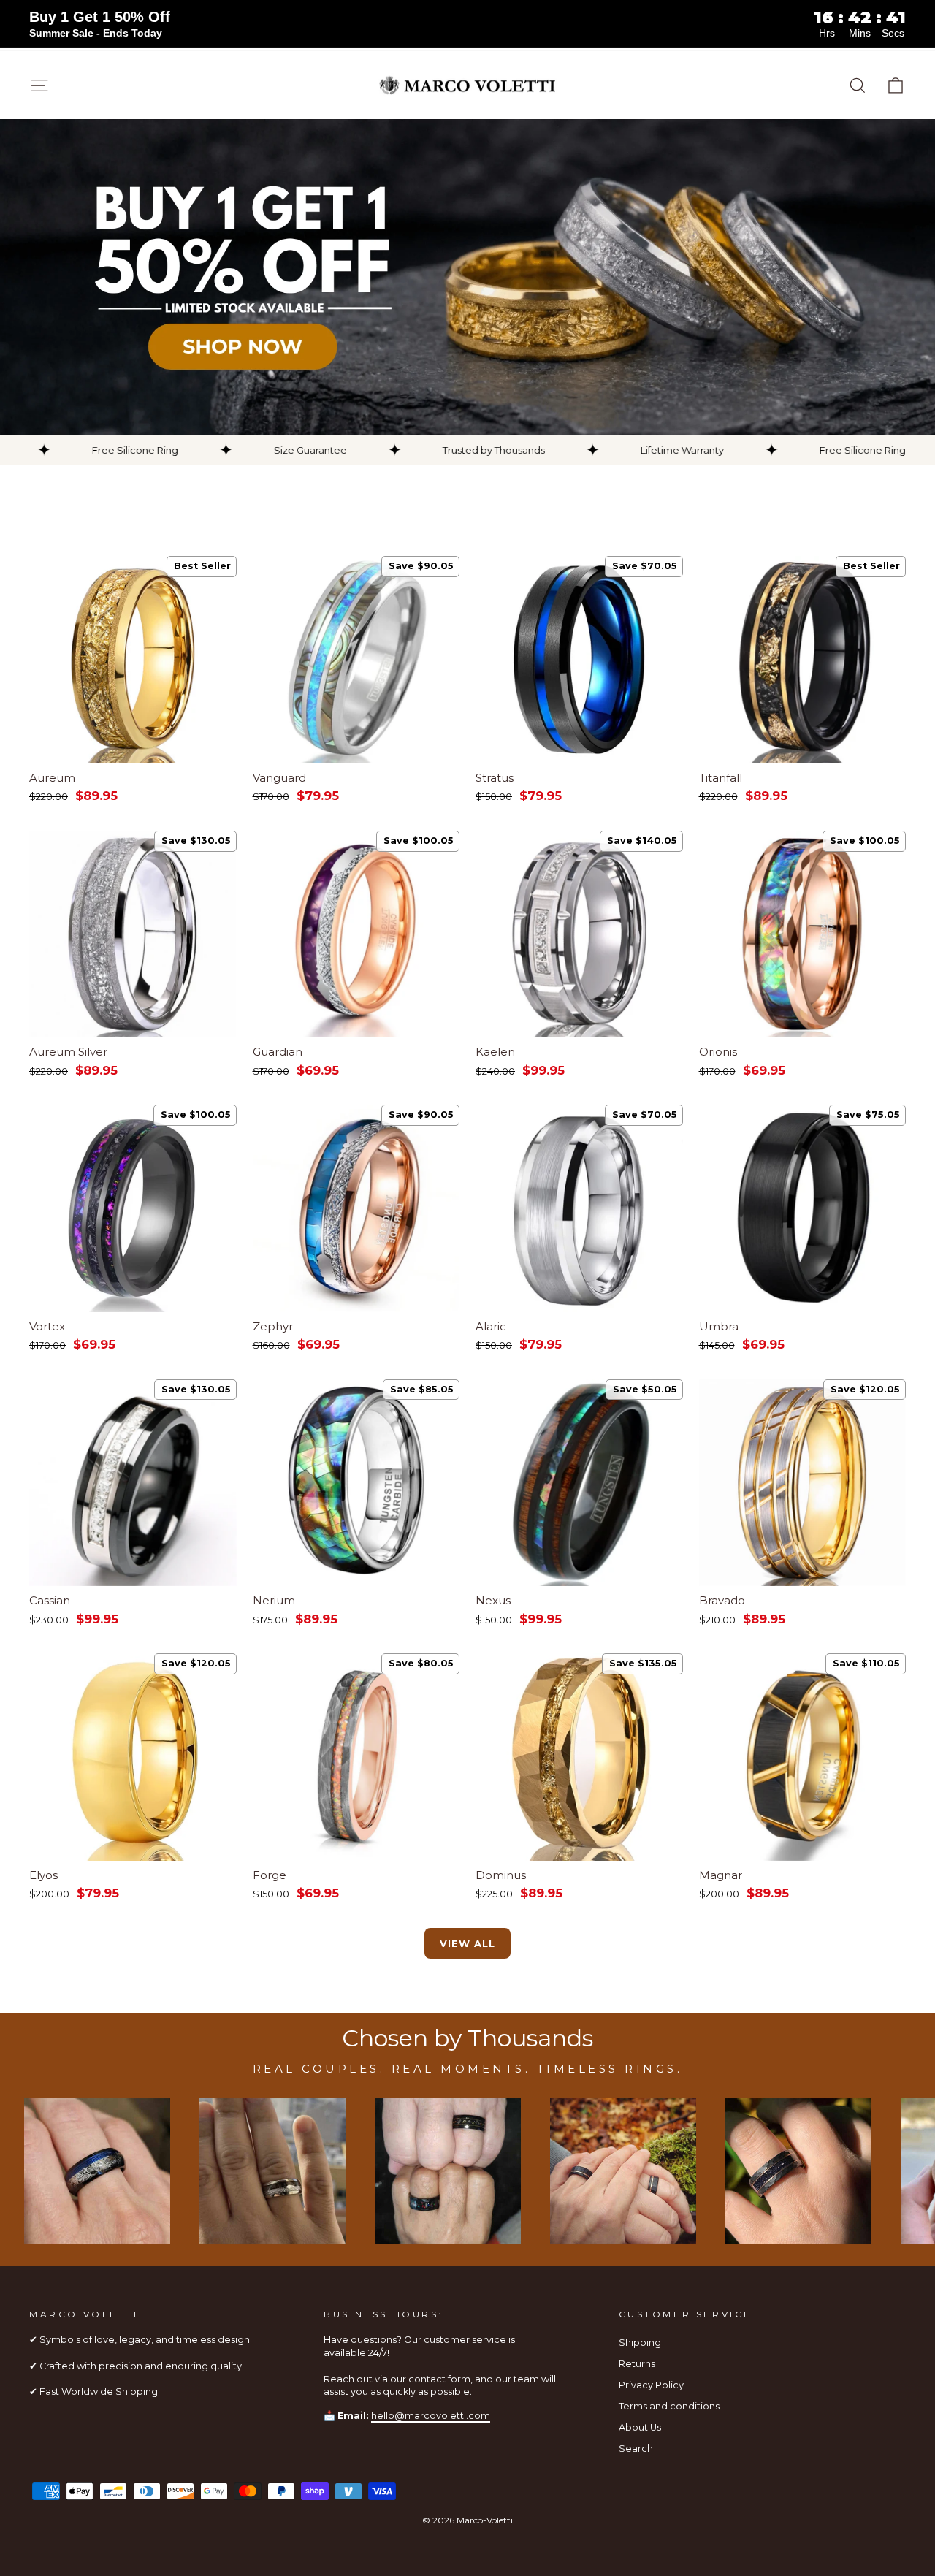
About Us (640, 2427)
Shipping (640, 2343)
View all (467, 1943)
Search (636, 2449)
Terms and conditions (669, 2406)
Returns (637, 2364)
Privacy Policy (651, 2385)
